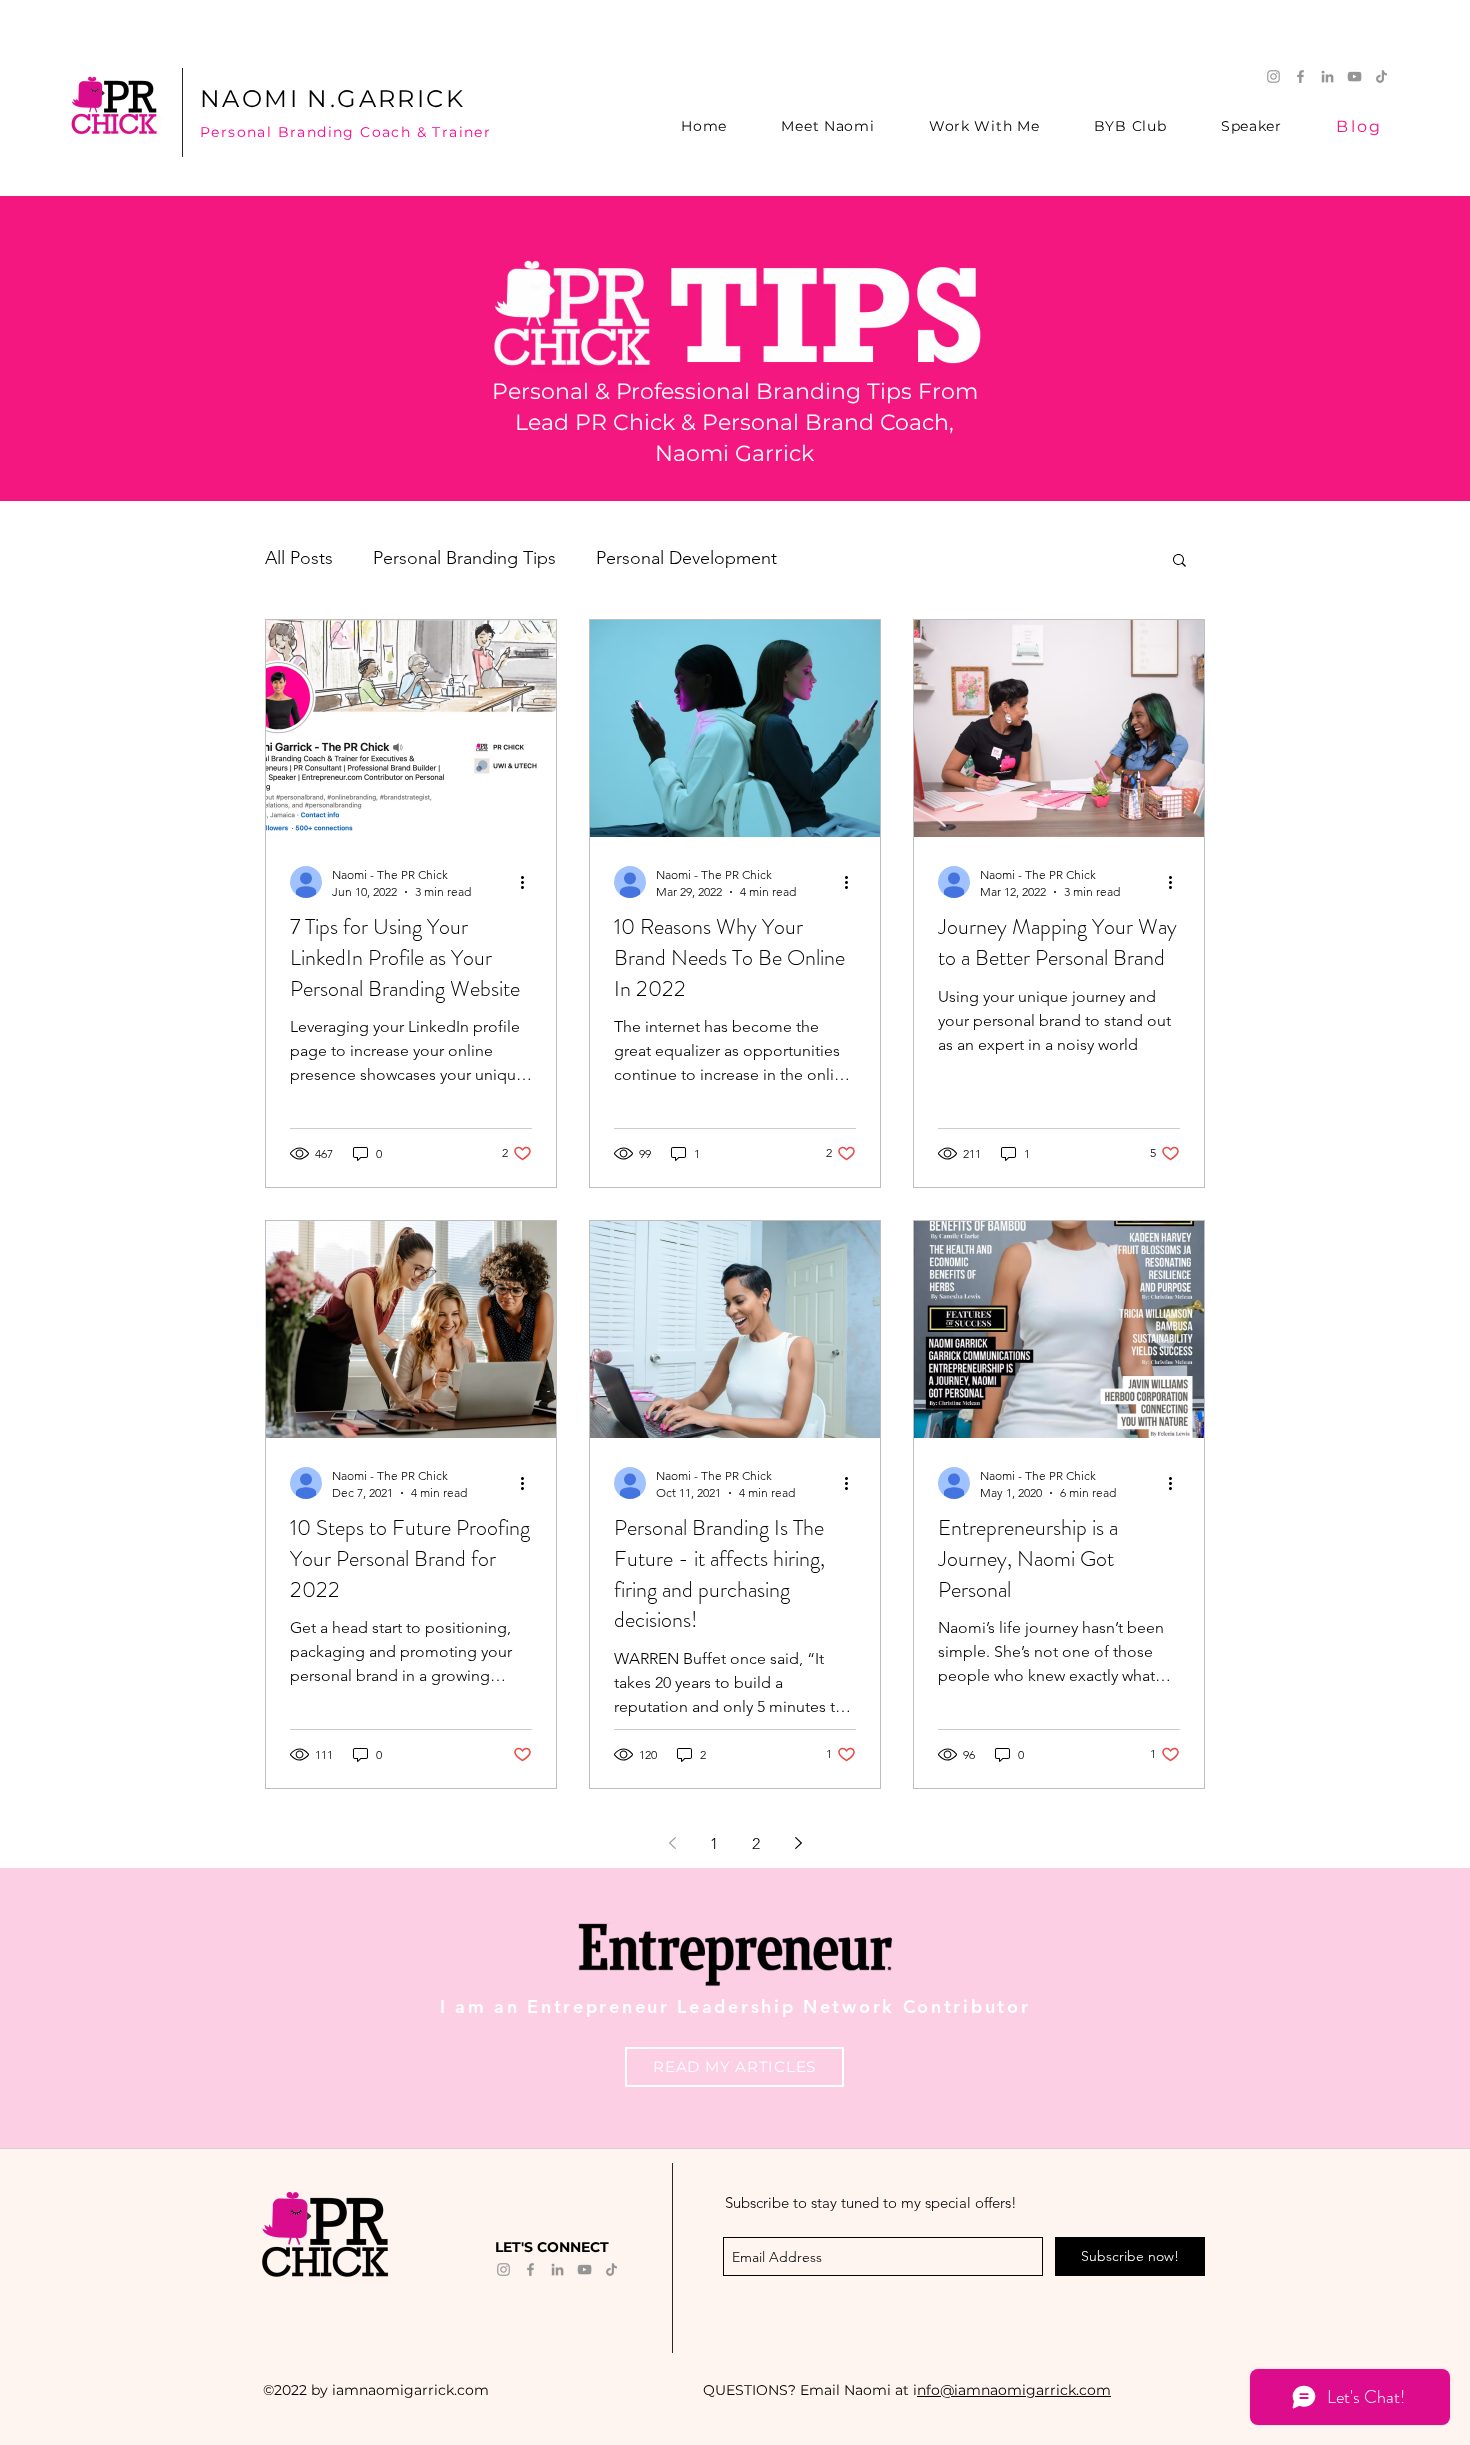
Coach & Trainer (425, 132)
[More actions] (529, 882)
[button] (1179, 561)
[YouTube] (1354, 76)
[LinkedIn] (1327, 76)
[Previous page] (672, 1843)
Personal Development (686, 558)
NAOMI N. (268, 98)
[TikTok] (1381, 76)
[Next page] (798, 1843)
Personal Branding (280, 132)
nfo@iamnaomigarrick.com (1014, 2390)
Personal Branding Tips (464, 558)
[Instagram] (1273, 76)
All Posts (299, 558)
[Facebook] (1300, 76)
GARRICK (401, 98)
